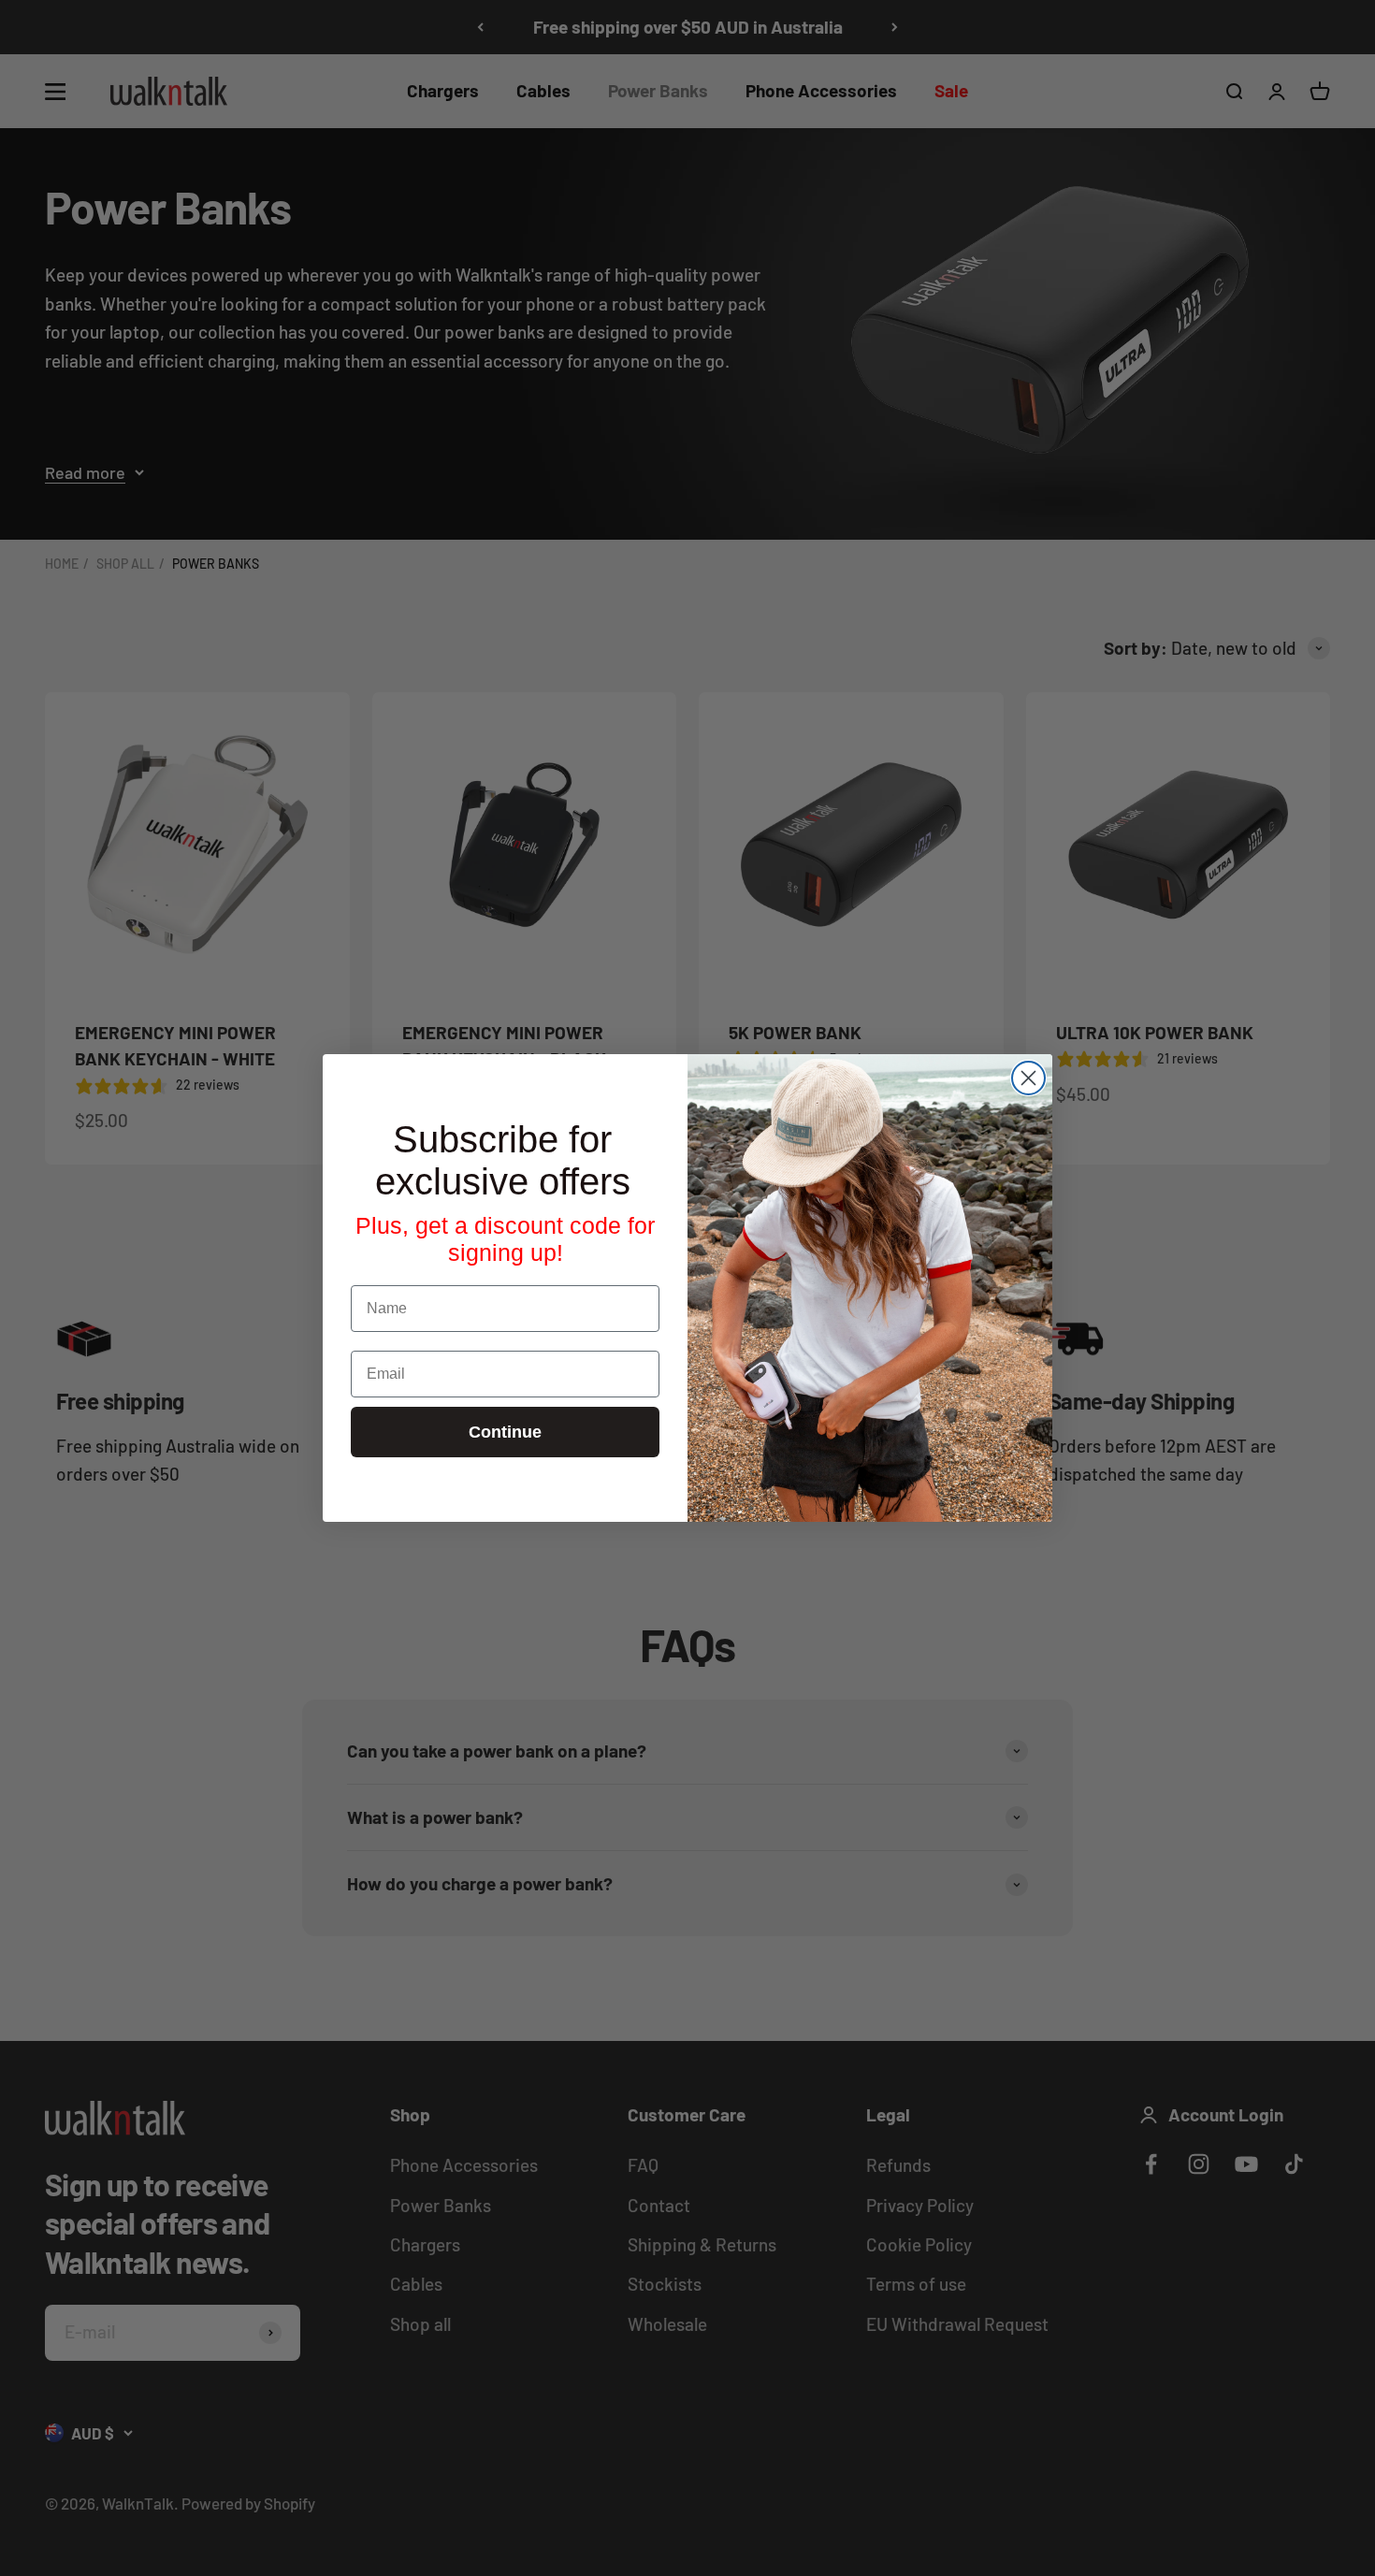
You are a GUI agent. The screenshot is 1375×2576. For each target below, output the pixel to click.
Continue (505, 1432)
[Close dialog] (1028, 1078)
